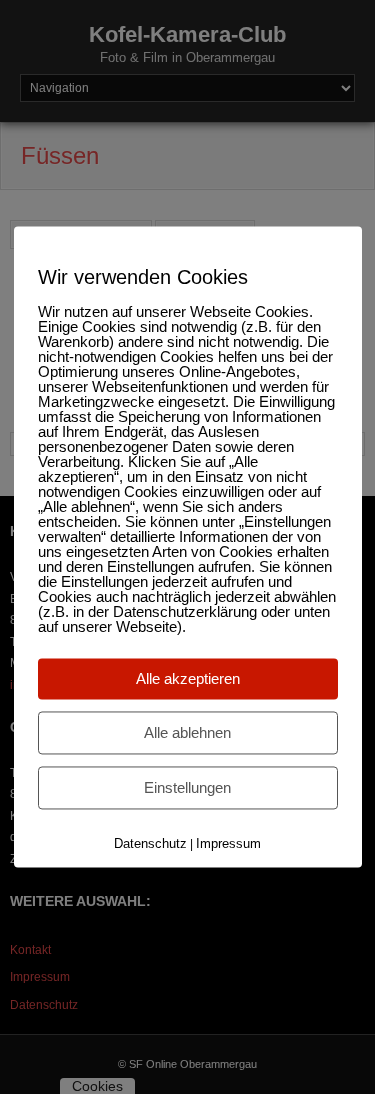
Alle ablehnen (187, 732)
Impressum (228, 843)
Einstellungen (187, 787)
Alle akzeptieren (188, 678)
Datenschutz (150, 843)
